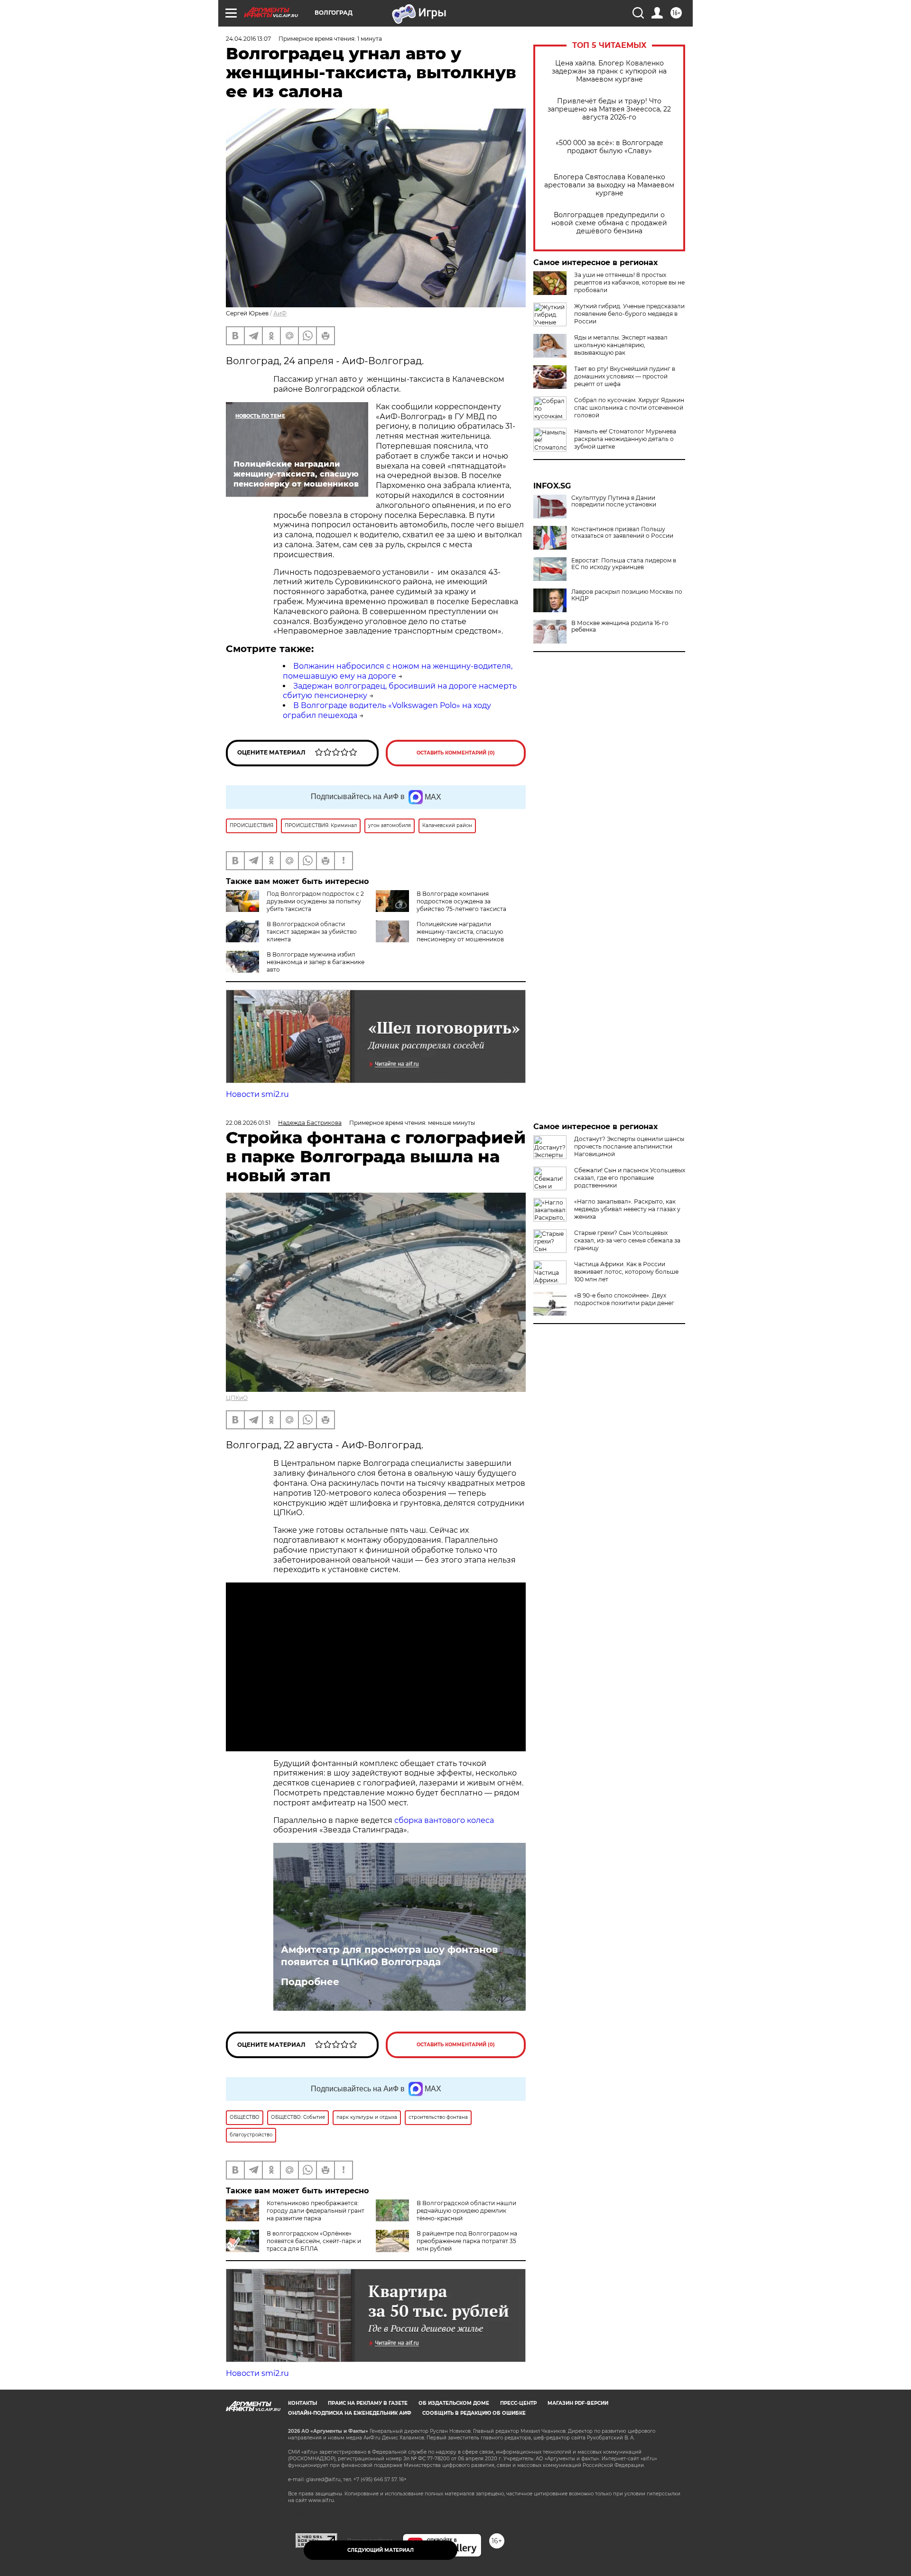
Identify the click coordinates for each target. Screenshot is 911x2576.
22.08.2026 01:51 (248, 1123)
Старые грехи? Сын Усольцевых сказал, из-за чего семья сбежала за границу (627, 1240)
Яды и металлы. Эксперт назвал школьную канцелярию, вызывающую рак (621, 345)
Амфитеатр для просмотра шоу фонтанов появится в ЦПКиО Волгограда (389, 1956)
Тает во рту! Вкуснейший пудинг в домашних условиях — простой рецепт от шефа (625, 376)
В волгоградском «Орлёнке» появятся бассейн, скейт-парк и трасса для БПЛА (314, 2241)
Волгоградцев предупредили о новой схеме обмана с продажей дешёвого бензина (609, 223)
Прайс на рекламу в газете (368, 2403)
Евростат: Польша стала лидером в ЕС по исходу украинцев (624, 564)
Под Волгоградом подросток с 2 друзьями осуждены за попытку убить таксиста (315, 901)
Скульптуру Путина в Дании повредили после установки (614, 501)
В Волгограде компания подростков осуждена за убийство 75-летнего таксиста (461, 901)
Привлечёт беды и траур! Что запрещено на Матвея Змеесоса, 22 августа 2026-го (609, 109)
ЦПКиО (237, 1398)
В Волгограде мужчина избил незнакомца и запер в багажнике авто (316, 962)
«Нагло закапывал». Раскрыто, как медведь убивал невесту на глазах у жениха (627, 1209)
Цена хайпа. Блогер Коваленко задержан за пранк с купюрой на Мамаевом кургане (609, 71)
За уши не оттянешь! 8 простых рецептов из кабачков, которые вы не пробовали (629, 282)
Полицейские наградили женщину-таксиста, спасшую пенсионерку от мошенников (460, 932)
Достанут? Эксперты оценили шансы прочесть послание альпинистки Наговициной (629, 1146)
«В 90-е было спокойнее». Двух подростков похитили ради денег (624, 1299)
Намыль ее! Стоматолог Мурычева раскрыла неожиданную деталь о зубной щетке (625, 439)
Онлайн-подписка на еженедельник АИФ (350, 2413)
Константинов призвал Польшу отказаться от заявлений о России (622, 533)
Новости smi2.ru (257, 1094)
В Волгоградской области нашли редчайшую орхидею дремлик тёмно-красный (466, 2211)
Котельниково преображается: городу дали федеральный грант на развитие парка (316, 2211)
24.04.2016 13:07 (248, 39)
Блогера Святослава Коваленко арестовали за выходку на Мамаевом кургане (609, 185)
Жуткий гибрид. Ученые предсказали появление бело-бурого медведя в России (629, 314)
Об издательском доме (454, 2403)
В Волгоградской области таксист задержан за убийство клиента (312, 932)
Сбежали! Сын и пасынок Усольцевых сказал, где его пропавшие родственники (630, 1178)
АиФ (280, 313)
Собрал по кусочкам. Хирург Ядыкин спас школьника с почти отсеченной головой (629, 408)
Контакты (302, 2403)
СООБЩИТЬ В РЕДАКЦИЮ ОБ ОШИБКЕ (474, 2413)
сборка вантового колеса (444, 1820)
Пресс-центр (518, 2403)
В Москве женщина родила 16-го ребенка (620, 626)
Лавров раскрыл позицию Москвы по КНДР (627, 595)
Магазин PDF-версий (578, 2403)
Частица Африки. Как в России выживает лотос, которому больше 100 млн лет (626, 1272)
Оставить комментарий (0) (456, 753)
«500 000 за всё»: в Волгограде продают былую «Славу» (609, 147)
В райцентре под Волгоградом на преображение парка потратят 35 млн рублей (467, 2241)
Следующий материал (381, 2550)
